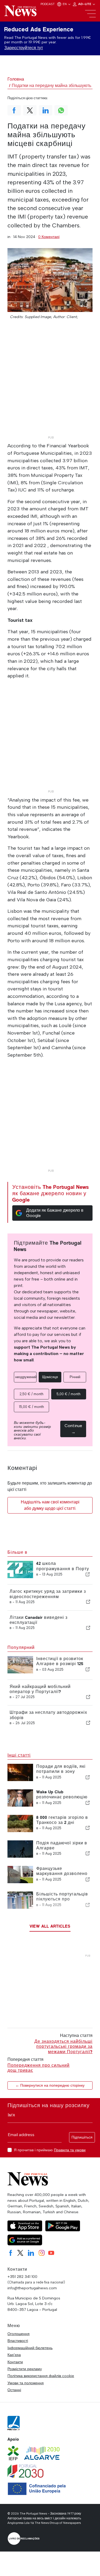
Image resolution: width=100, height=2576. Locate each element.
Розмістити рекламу (25, 2369)
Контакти (15, 2362)
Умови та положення (26, 2383)
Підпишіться (82, 2137)
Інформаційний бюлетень (30, 2348)
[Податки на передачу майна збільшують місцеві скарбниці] (50, 280)
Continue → (73, 1429)
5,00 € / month (69, 1394)
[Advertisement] (50, 384)
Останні (14, 2390)
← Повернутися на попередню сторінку (50, 2085)
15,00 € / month (31, 1407)
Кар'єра (14, 2355)
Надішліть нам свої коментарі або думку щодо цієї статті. (50, 1505)
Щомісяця (50, 1377)
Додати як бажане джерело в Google (55, 1213)
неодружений (26, 1377)
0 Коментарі (49, 237)
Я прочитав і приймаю (50, 2150)
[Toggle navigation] (90, 14)
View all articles (50, 1926)
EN (65, 4)
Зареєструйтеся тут (24, 48)
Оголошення (19, 2334)
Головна (16, 79)
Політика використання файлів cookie (41, 2376)
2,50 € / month (31, 1394)
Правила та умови (70, 2150)
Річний (75, 1377)
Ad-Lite (85, 4)
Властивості (18, 2341)
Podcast (48, 4)
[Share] (88, 1574)
